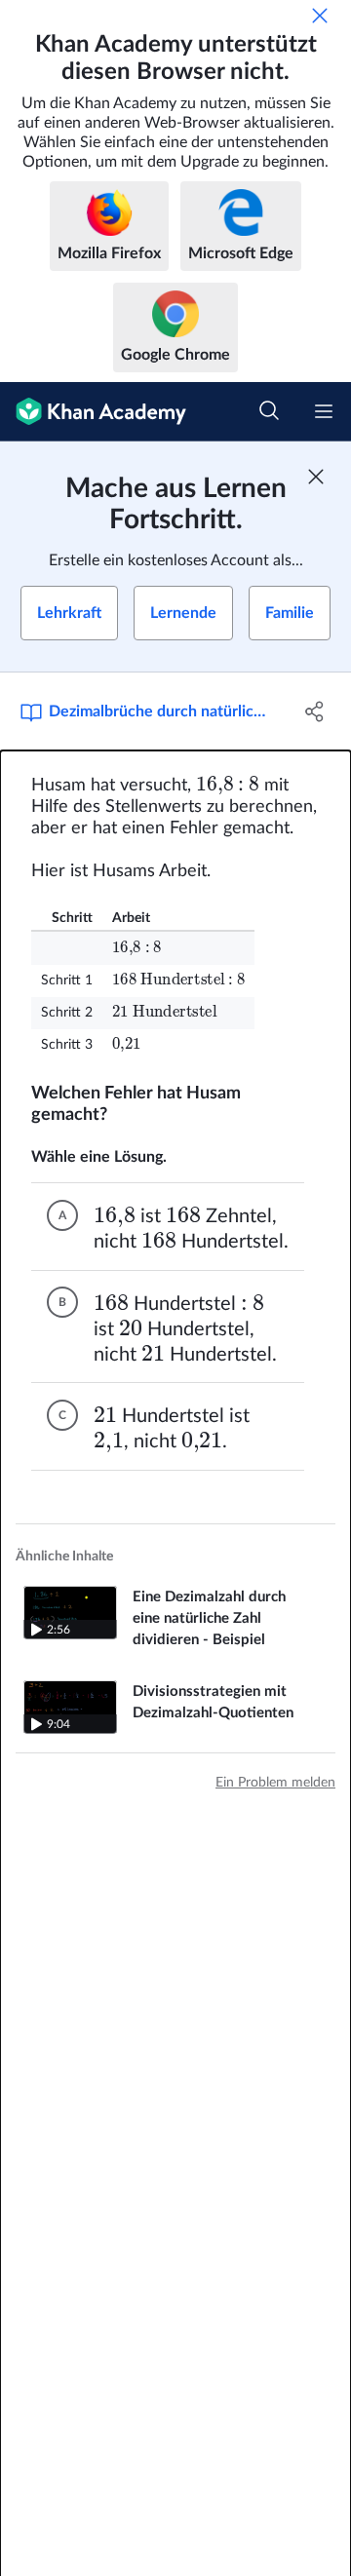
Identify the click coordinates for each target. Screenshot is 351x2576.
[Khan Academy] (93, 412)
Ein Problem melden (275, 1783)
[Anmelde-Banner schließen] (316, 477)
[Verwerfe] (320, 16)
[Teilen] (315, 711)
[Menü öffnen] (324, 411)
